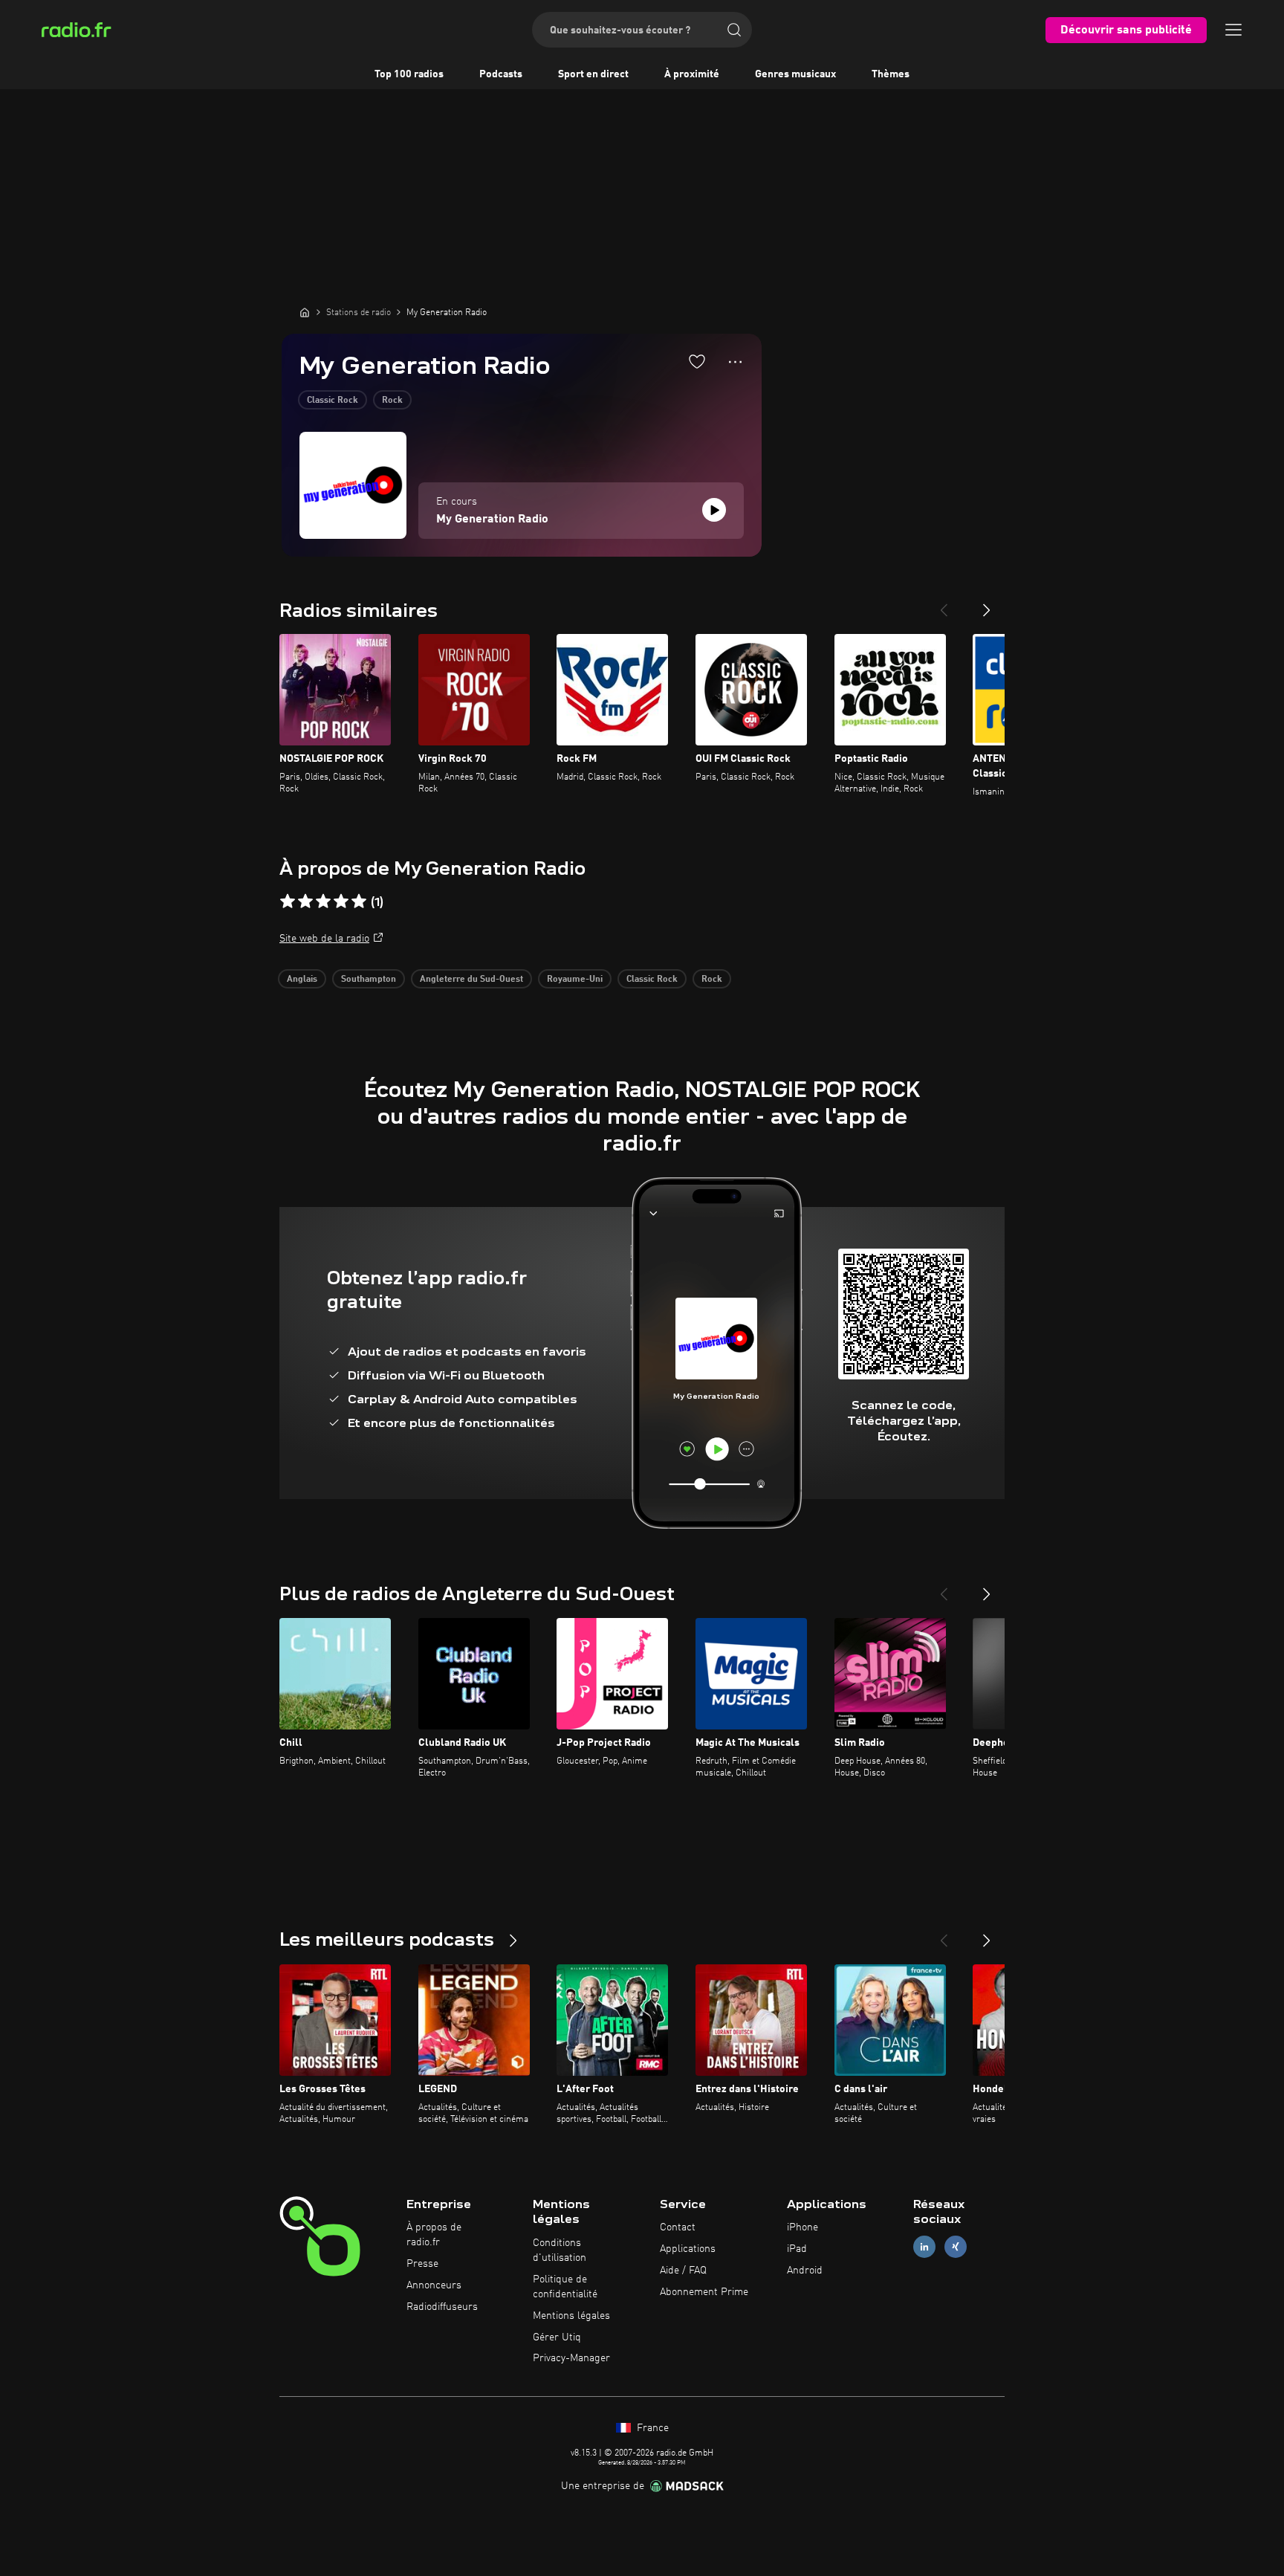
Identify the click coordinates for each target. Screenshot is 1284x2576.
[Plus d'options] (735, 362)
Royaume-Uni (575, 980)
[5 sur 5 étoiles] (359, 902)
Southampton (369, 980)
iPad (797, 2249)
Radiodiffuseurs (442, 2307)
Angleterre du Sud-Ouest (471, 980)
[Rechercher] (734, 30)
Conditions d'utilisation (560, 2250)
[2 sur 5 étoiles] (305, 902)
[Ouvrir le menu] (1233, 30)
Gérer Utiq (557, 2337)
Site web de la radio (324, 939)
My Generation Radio (492, 520)
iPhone (802, 2227)
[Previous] (944, 604)
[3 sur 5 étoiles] (323, 902)
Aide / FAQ (683, 2271)
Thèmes (891, 74)
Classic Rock (333, 401)
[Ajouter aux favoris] (697, 361)
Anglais (302, 980)
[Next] (987, 604)
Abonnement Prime (704, 2292)
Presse (422, 2264)
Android (805, 2271)
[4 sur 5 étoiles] (341, 902)
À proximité (692, 74)
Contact (678, 2227)
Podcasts (501, 74)
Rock (392, 401)
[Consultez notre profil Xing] (956, 2247)
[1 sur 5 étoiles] (288, 902)
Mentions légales (571, 2316)
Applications (688, 2249)
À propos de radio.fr (434, 2235)
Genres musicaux (795, 74)
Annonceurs (434, 2285)
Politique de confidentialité (565, 2287)
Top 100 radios (409, 74)
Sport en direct (593, 74)
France (651, 2428)
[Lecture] (714, 510)
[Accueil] (305, 312)
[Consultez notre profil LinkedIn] (924, 2247)
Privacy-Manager (571, 2358)
